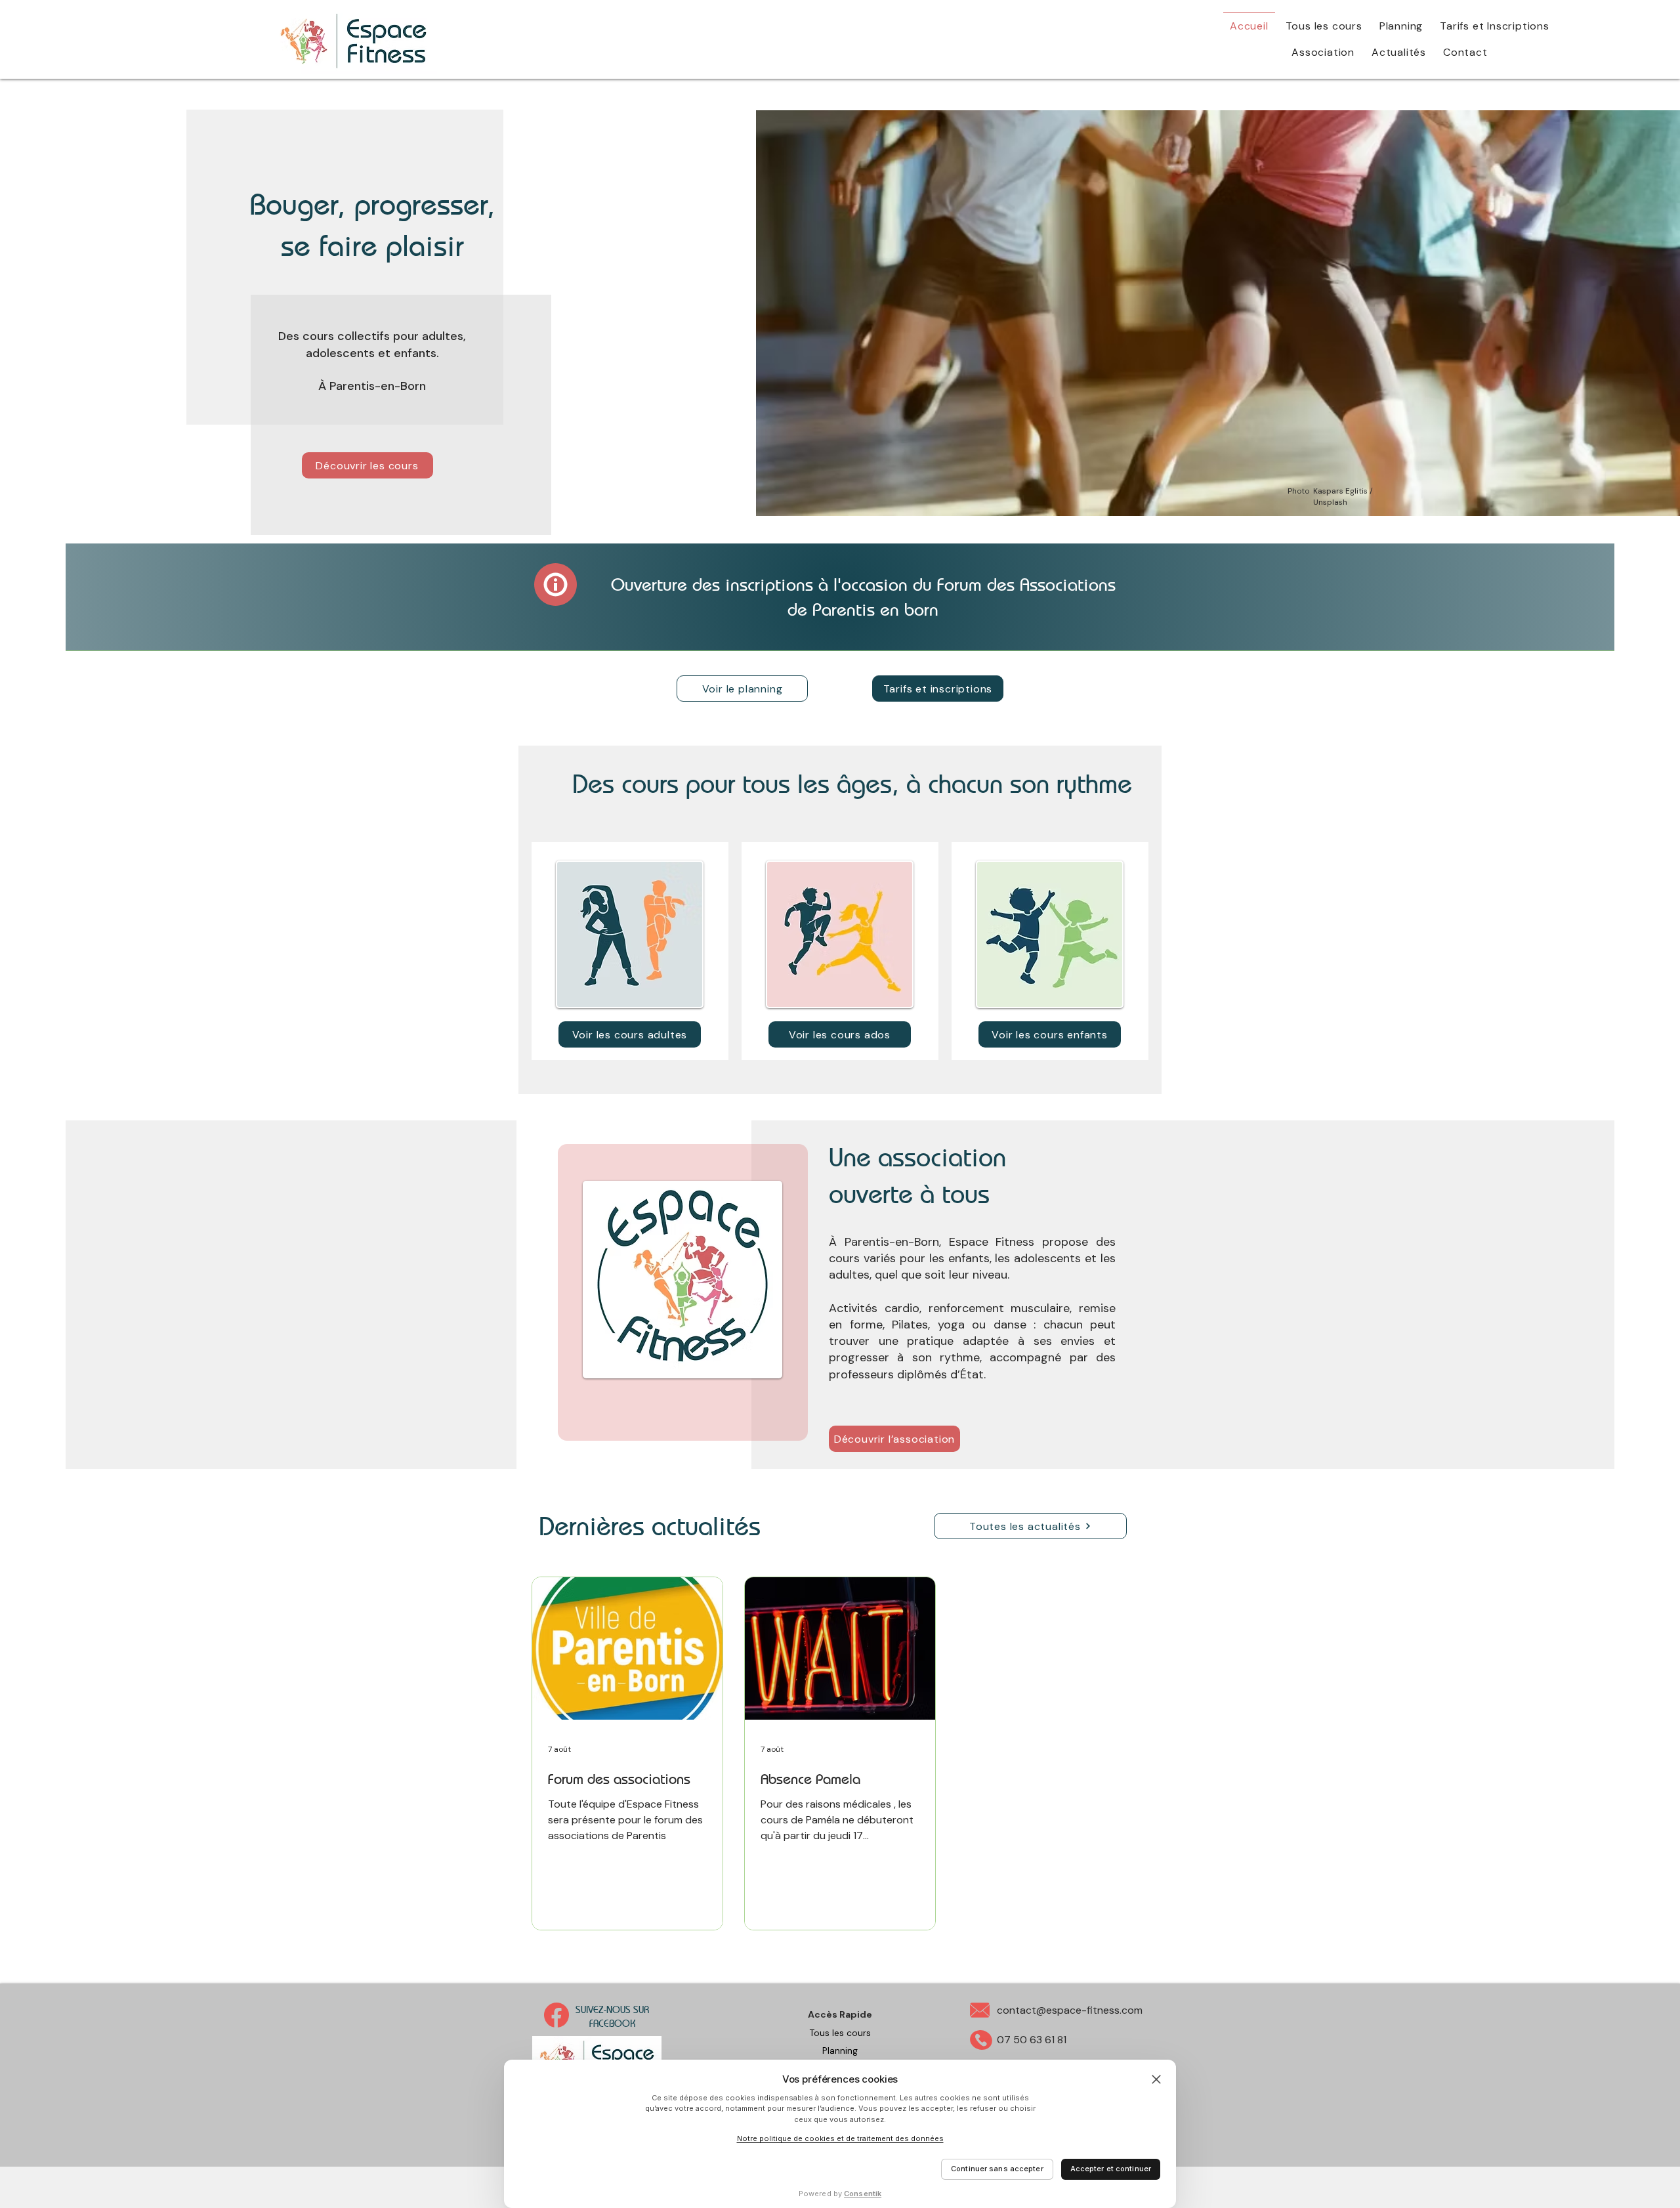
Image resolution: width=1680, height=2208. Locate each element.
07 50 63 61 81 (1032, 2040)
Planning (840, 2050)
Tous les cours (840, 2033)
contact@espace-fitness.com (1070, 2010)
